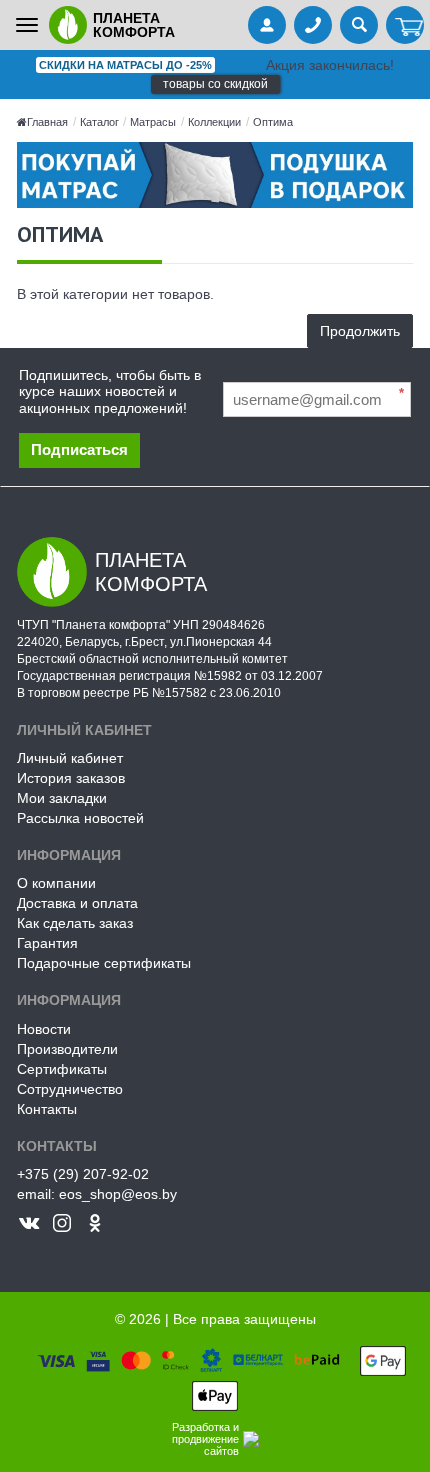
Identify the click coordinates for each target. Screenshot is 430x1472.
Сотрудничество (70, 1089)
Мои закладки (62, 798)
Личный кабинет (70, 758)
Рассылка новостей (80, 818)
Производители (67, 1049)
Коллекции (214, 122)
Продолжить (360, 331)
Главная (47, 122)
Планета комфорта (134, 25)
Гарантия (47, 943)
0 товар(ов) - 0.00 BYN (405, 27)
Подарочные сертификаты (104, 963)
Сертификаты (62, 1069)
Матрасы (153, 122)
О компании (56, 883)
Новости (44, 1029)
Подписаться (79, 449)
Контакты (47, 1109)
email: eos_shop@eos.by (97, 1194)
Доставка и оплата (77, 903)
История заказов (71, 778)
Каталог (101, 122)
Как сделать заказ (75, 923)
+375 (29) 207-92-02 (83, 1174)
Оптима (273, 122)
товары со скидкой (215, 84)
